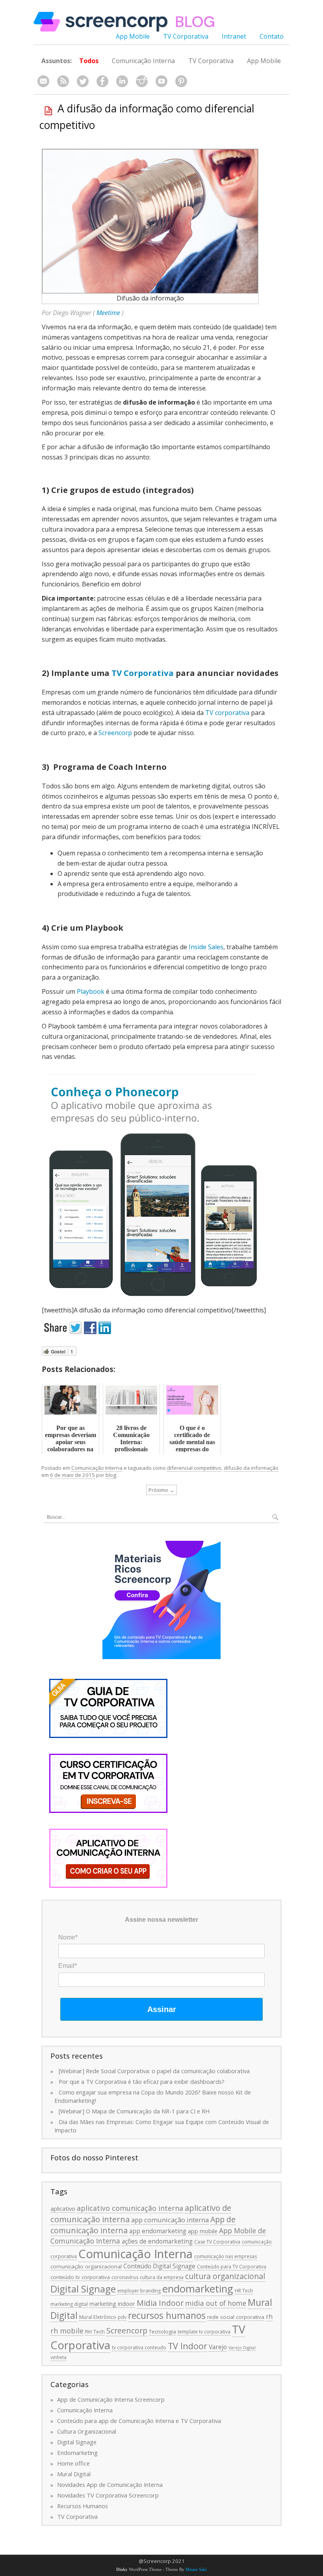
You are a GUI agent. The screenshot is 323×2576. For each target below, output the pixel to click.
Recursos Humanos (83, 2506)
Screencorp (115, 733)
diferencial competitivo (194, 1468)
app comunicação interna (170, 2220)
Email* (68, 1966)
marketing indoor (112, 2303)
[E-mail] (43, 81)
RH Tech (95, 2331)
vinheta (58, 2357)
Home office (73, 2463)
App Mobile (133, 36)
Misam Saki (196, 2569)
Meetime (108, 313)
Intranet (234, 36)
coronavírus (125, 2277)
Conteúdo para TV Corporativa (232, 2267)
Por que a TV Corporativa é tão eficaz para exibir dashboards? (142, 2081)
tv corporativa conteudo (139, 2347)
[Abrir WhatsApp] (303, 2556)
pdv (122, 2317)
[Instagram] (142, 81)
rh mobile (67, 2331)
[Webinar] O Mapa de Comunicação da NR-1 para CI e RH (134, 2111)
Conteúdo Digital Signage (159, 2266)
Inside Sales (206, 947)
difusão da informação (251, 1468)
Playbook (91, 991)
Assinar (162, 2009)
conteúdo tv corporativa (80, 2277)
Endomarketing (77, 2453)
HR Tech (244, 2291)
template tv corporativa (204, 2332)
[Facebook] (102, 81)
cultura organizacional (225, 2276)
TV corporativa (227, 713)
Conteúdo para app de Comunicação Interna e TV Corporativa (139, 2421)
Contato (272, 36)
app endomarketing (158, 2231)
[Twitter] (83, 81)
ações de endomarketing (157, 2241)
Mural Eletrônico (98, 2317)
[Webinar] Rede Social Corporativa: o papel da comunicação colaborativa (154, 2071)
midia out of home (216, 2303)
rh (269, 2317)
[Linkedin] (122, 81)
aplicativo (63, 2208)
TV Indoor (187, 2346)
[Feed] (63, 81)
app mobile (203, 2231)
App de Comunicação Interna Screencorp (111, 2399)
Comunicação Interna (143, 61)
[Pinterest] (181, 81)
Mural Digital (74, 2474)
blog (111, 1475)
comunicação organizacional (86, 2266)
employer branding (139, 2291)
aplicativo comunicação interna (130, 2208)
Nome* (68, 1937)
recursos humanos (167, 2315)
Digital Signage (83, 2289)
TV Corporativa (186, 36)
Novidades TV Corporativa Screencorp (108, 2495)
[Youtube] (161, 81)
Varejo (218, 2347)
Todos (89, 61)
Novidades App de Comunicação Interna (110, 2485)
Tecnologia (162, 2331)
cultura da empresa (162, 2277)
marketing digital (69, 2304)
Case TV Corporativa (217, 2242)
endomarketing (198, 2289)
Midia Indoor (160, 2303)
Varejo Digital (242, 2348)
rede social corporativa (236, 2317)
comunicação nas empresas (226, 2256)
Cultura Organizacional (87, 2431)
